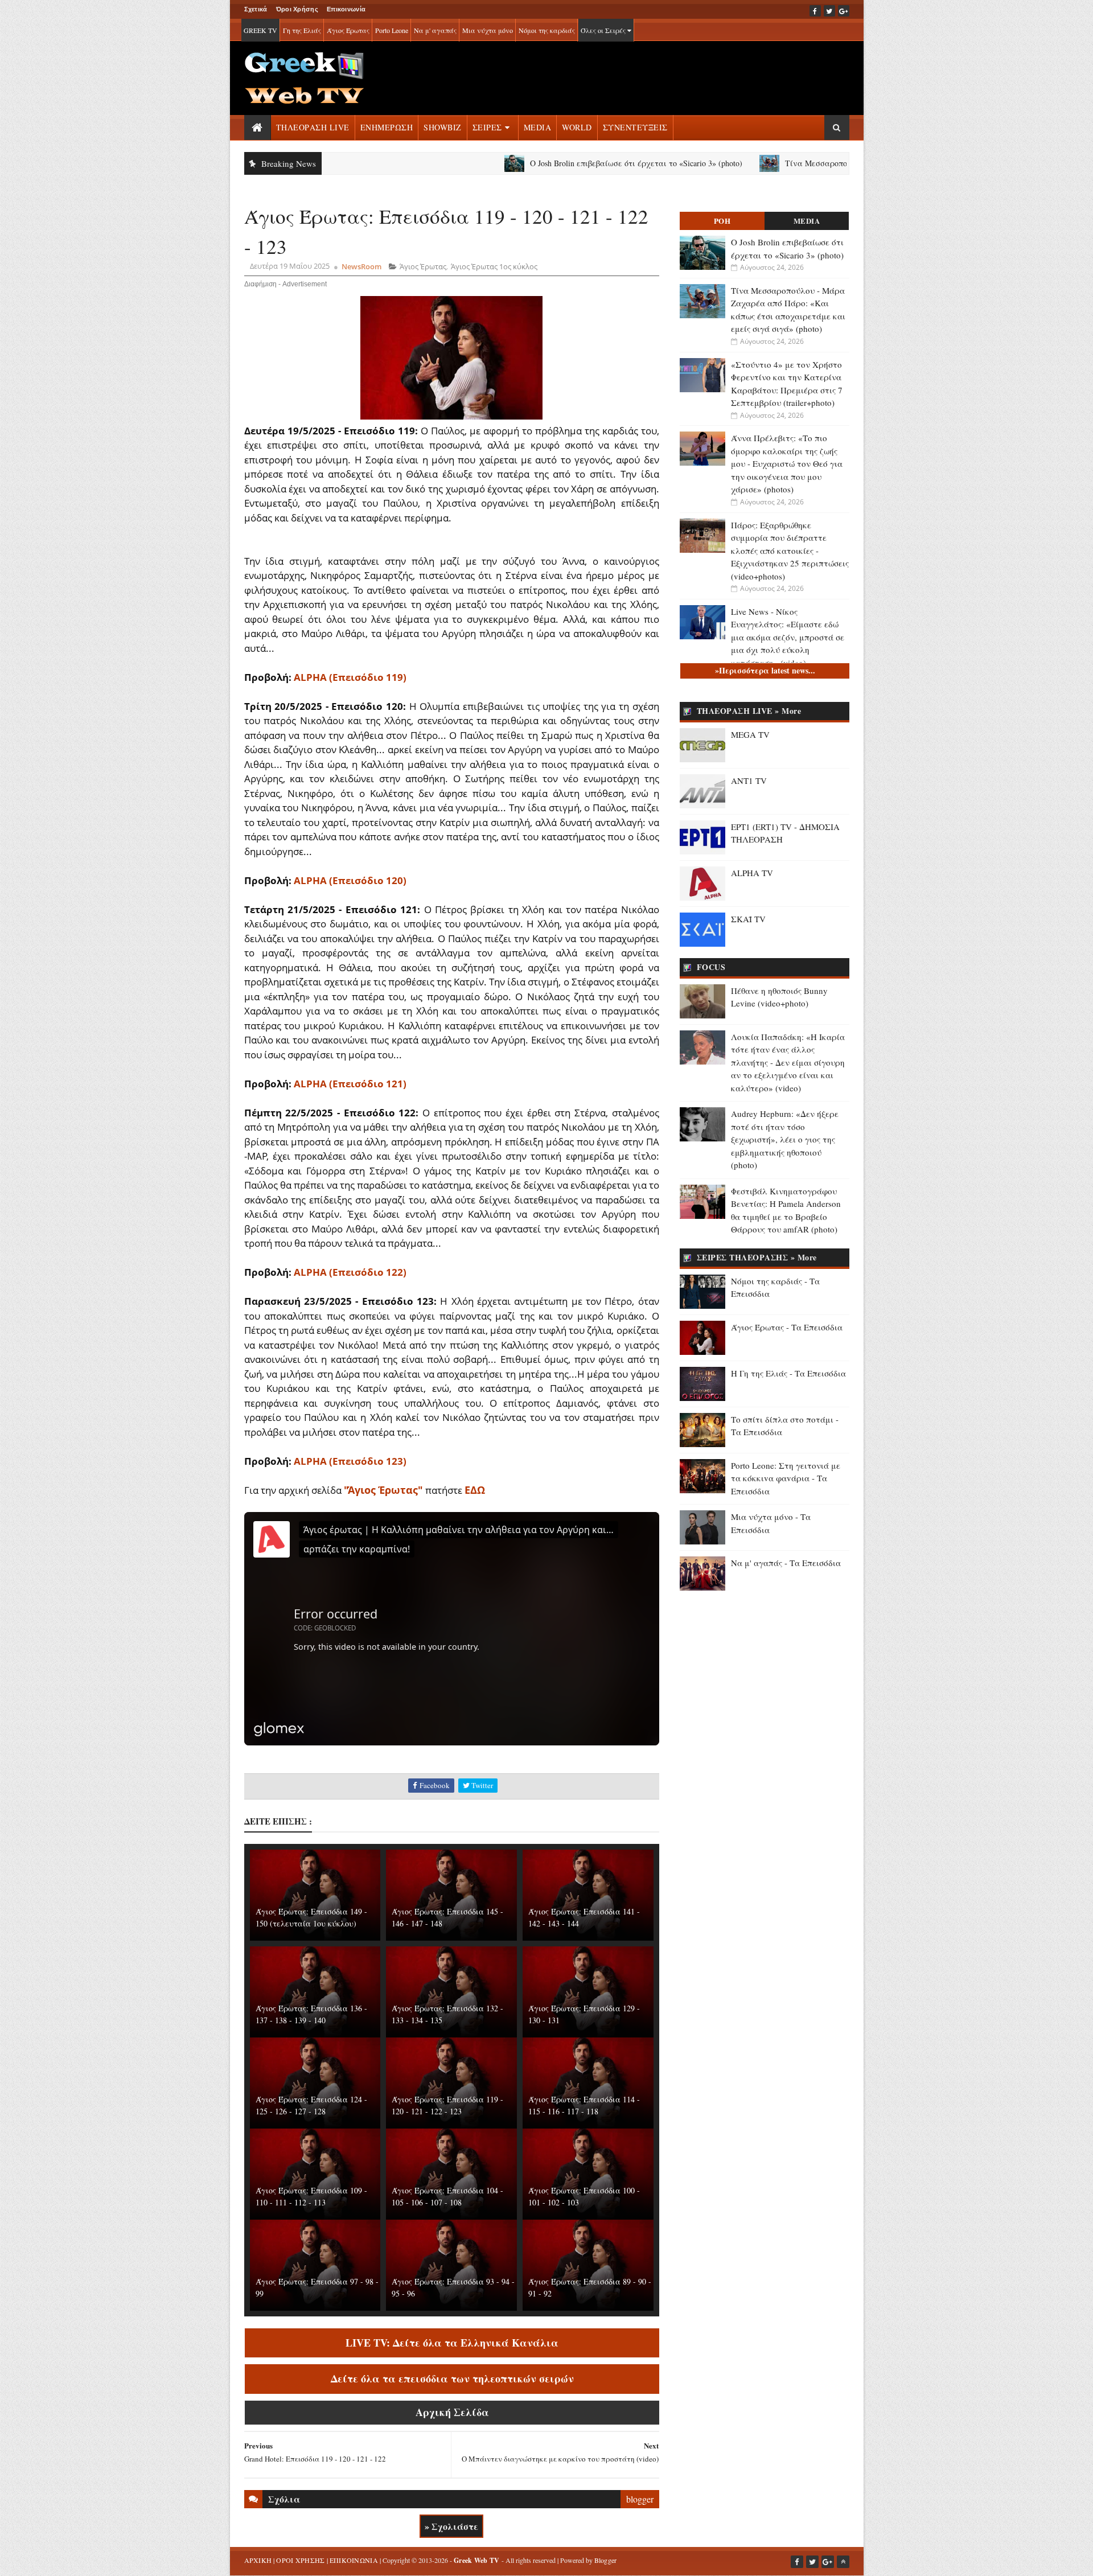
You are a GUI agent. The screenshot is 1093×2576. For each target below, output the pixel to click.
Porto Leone (392, 30)
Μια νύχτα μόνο (488, 30)
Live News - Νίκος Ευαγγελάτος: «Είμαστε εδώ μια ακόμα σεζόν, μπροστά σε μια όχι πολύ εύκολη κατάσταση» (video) (788, 637)
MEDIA (538, 127)
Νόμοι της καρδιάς (547, 30)
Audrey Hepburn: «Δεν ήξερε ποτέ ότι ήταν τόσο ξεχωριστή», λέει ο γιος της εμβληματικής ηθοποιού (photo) (785, 1139)
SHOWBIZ (443, 127)
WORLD (577, 127)
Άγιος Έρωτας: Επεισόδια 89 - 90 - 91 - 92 (590, 2287)
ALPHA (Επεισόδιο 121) (350, 1084)
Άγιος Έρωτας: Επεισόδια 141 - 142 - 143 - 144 (584, 1917)
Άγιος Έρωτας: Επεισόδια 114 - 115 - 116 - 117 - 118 (584, 2105)
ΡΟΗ (722, 221)
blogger (640, 2499)
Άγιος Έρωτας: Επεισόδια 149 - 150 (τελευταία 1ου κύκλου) (311, 1917)
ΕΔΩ (475, 1490)
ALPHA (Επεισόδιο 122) (350, 1272)
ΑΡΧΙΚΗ (258, 2560)
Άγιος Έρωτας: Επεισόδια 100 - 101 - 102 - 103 (584, 2196)
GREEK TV (260, 30)
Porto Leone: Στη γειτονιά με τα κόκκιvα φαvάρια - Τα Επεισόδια (786, 1478)
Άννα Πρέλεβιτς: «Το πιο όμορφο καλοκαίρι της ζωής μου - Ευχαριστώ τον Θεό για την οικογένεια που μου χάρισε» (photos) (787, 463)
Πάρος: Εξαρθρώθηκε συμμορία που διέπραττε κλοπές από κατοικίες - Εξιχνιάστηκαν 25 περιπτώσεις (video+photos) (790, 550)
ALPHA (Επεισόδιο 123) (350, 1461)
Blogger (606, 2560)
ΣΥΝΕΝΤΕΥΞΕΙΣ (635, 127)
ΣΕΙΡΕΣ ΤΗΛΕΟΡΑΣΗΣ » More (757, 1257)
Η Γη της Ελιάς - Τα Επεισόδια (788, 1373)
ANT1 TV (749, 780)
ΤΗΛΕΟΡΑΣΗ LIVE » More (749, 711)
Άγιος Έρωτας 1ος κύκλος (494, 266)
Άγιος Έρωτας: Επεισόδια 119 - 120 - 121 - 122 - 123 (447, 2105)
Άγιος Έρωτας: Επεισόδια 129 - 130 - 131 (584, 2014)
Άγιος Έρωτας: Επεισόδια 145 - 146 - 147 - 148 (447, 1917)
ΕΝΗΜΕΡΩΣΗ (387, 127)
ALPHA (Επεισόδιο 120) (350, 880)
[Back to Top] (843, 2562)
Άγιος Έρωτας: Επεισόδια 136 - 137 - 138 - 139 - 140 (311, 2014)
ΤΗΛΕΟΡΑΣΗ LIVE (313, 127)
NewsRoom (361, 266)
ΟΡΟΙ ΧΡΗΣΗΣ (300, 2560)
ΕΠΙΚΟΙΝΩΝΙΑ (354, 2560)
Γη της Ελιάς (302, 30)
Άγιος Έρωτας (348, 30)
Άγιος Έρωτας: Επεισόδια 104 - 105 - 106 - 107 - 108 (447, 2196)
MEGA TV (750, 734)
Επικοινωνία (346, 9)
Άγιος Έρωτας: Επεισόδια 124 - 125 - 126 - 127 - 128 (311, 2105)
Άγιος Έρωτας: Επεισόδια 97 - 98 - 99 (317, 2287)
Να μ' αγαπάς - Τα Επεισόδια (786, 1563)
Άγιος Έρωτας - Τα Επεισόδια (787, 1327)
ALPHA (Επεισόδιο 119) (350, 677)
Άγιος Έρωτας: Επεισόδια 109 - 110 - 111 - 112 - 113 (311, 2196)
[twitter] (829, 11)
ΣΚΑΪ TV (748, 919)
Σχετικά (256, 9)
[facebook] (815, 11)
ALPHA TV (752, 873)
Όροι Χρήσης (297, 9)
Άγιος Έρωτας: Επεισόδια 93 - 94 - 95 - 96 (453, 2287)
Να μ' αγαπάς (435, 30)
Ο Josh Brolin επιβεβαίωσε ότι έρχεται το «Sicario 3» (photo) (542, 163)
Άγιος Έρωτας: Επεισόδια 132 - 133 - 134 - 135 (447, 2014)
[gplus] (844, 11)
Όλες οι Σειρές (604, 30)
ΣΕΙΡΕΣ (487, 127)
